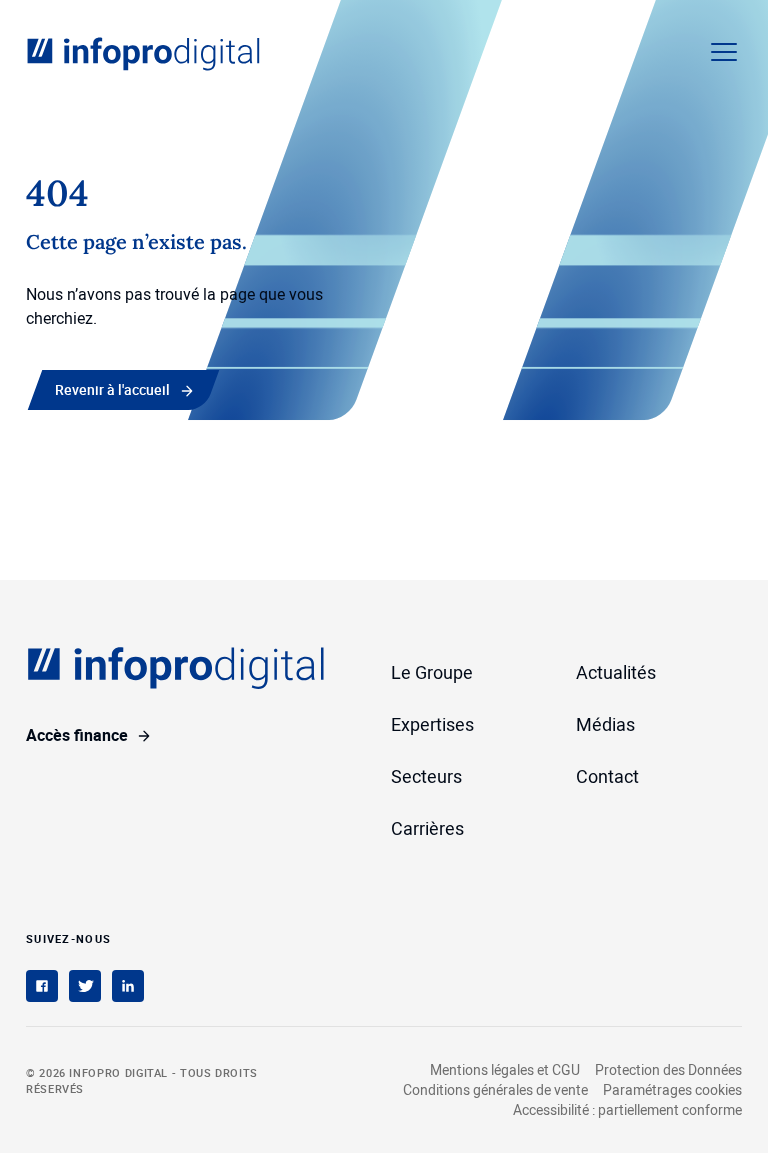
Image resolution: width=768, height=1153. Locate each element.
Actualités (616, 672)
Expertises (432, 724)
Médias (605, 724)
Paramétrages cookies (672, 1090)
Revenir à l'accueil (112, 389)
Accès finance (77, 735)
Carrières (427, 828)
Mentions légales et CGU (505, 1069)
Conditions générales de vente (495, 1089)
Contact (607, 776)
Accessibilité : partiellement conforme (627, 1109)
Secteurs (426, 776)
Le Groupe (432, 672)
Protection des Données (668, 1069)
